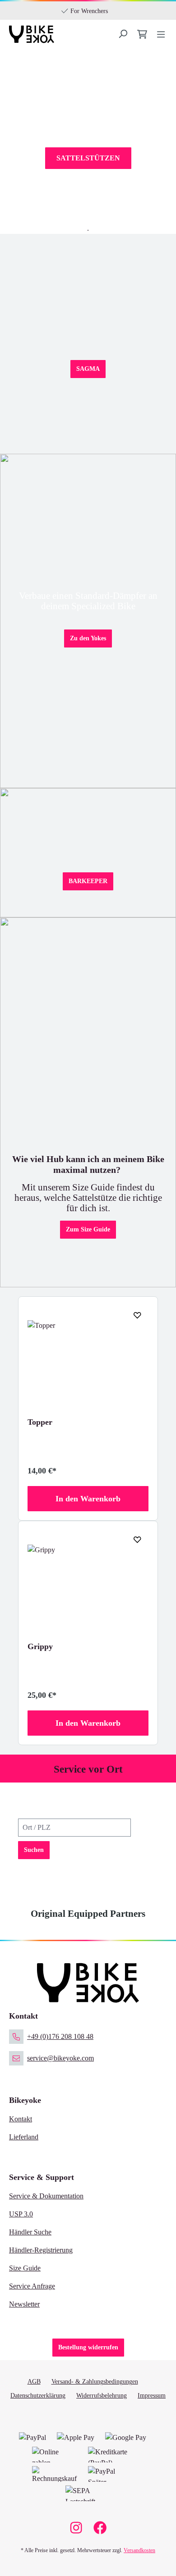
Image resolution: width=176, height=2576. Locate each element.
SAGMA (88, 369)
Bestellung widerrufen (88, 2347)
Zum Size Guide (88, 1229)
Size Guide (25, 2268)
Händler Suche (30, 2232)
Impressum (152, 2396)
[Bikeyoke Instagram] (76, 2530)
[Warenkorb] (143, 34)
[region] (88, 1521)
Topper (40, 1422)
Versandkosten (139, 2550)
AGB (34, 2382)
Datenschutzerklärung (38, 2396)
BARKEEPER (88, 881)
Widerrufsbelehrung (102, 2396)
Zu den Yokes (88, 638)
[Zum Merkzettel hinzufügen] (134, 1315)
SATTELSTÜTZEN (88, 158)
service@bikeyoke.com (60, 2058)
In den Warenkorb (88, 1499)
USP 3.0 (21, 2214)
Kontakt (21, 2119)
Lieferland (24, 2137)
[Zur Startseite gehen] (32, 34)
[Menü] (124, 34)
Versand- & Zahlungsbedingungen (95, 2382)
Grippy (40, 1646)
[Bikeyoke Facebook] (100, 2530)
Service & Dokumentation (46, 2196)
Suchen (34, 1850)
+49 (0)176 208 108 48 (60, 2036)
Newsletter (24, 2304)
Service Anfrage (32, 2286)
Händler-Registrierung (41, 2250)
